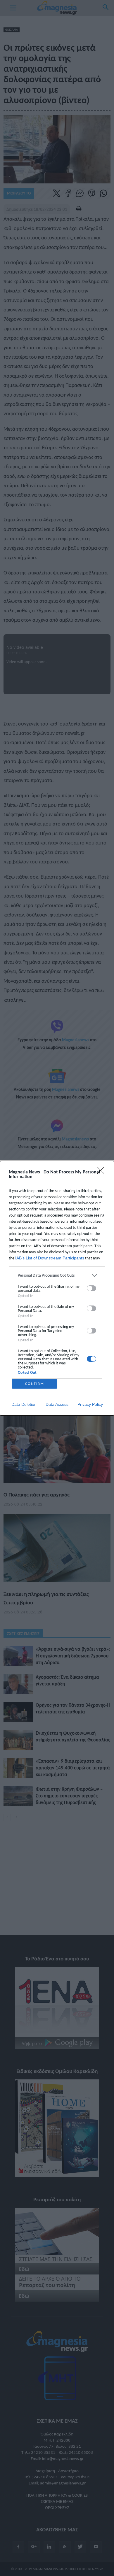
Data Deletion (24, 1404)
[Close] (103, 1172)
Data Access (57, 1404)
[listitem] (57, 1276)
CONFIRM (35, 1383)
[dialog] (57, 1288)
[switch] (91, 1288)
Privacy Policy (90, 1404)
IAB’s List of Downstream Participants (50, 1258)
